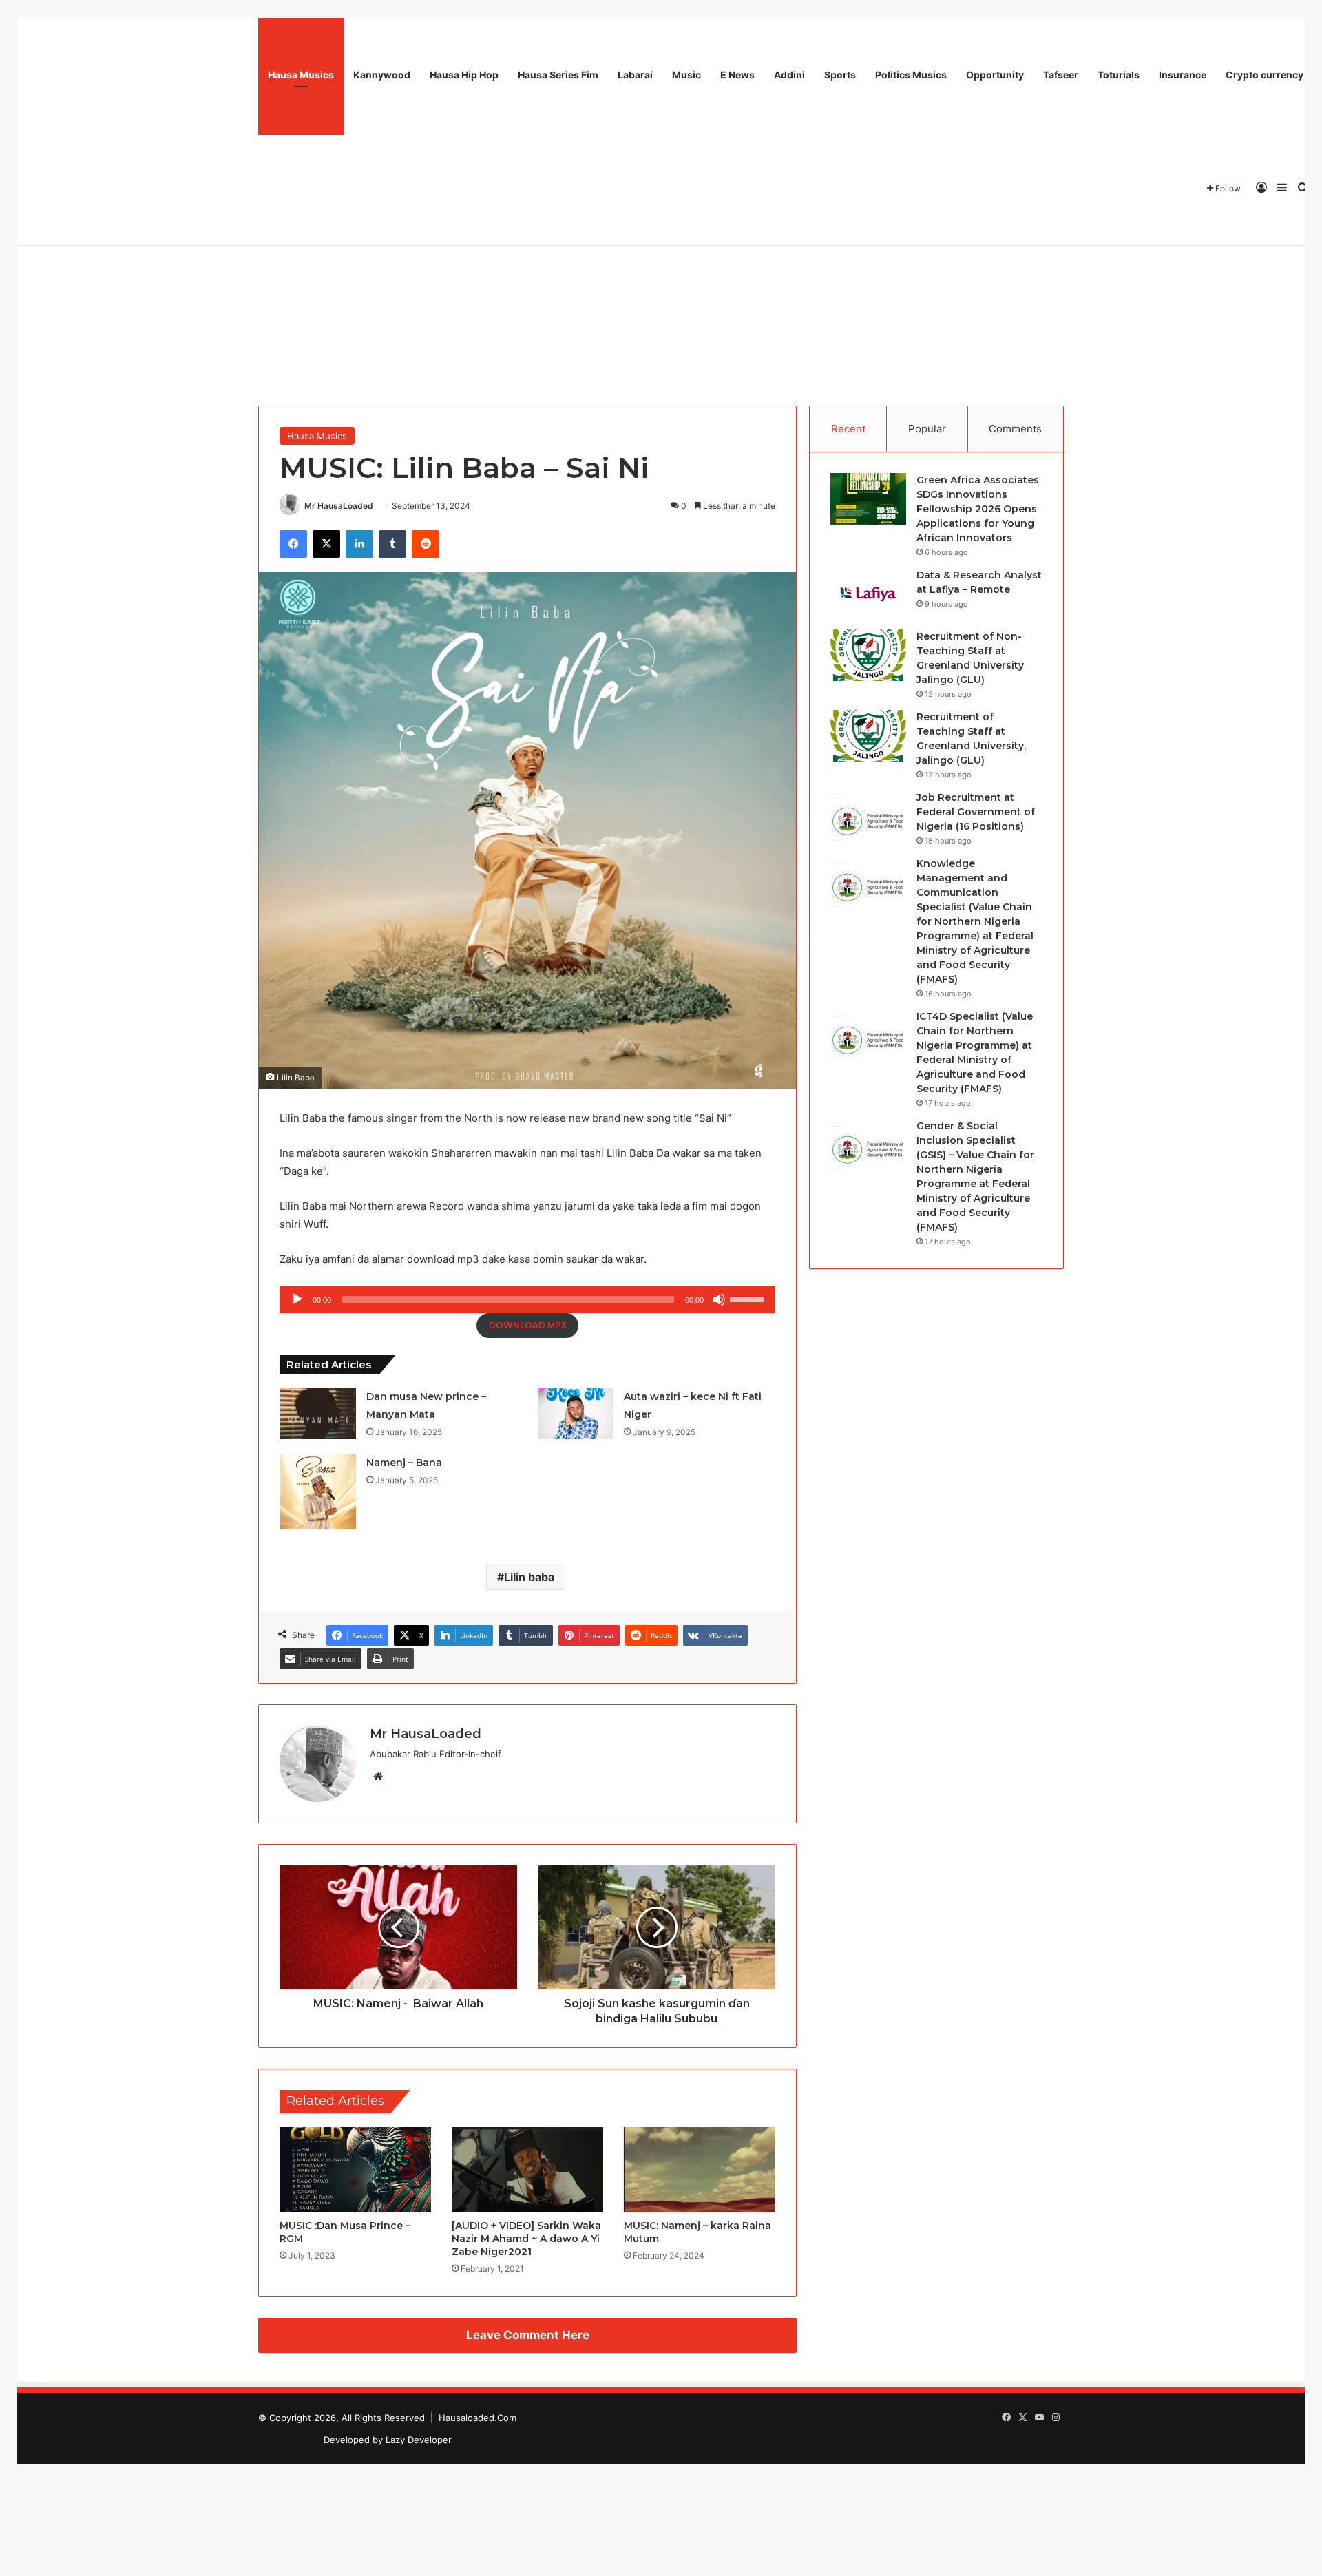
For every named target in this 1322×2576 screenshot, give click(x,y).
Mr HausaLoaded (339, 506)
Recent (848, 429)
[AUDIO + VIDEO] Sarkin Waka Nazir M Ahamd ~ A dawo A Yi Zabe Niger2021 (526, 2239)
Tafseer (1061, 75)
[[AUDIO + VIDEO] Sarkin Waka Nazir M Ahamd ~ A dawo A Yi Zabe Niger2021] (527, 2170)
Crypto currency (1265, 75)
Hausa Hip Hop (464, 75)
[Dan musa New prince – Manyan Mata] (318, 1413)
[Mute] (719, 1299)
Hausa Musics (301, 75)
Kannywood (382, 75)
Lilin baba (529, 1577)
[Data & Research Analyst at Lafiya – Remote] (868, 594)
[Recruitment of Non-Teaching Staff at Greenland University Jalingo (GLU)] (868, 655)
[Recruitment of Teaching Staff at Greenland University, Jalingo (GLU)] (868, 736)
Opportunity (995, 75)
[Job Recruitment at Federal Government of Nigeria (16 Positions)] (868, 816)
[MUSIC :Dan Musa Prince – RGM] (355, 2170)
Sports (840, 75)
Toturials (1119, 75)
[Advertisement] (661, 282)
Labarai (635, 75)
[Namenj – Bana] (318, 1491)
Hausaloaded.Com (478, 2418)
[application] (527, 1299)
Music (686, 75)
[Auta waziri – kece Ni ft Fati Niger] (576, 1413)
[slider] (749, 1298)
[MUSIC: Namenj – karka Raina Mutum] (700, 2170)
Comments (1015, 429)
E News (737, 75)
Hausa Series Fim (558, 75)
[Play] (297, 1299)
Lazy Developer (419, 2440)
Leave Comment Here (528, 2335)
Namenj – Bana (404, 1463)
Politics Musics (911, 75)
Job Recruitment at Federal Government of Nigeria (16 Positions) (976, 812)
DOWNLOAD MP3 (528, 1325)
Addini (789, 75)
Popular (927, 429)
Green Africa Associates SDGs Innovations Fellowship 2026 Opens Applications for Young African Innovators (978, 509)
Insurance (1183, 75)
